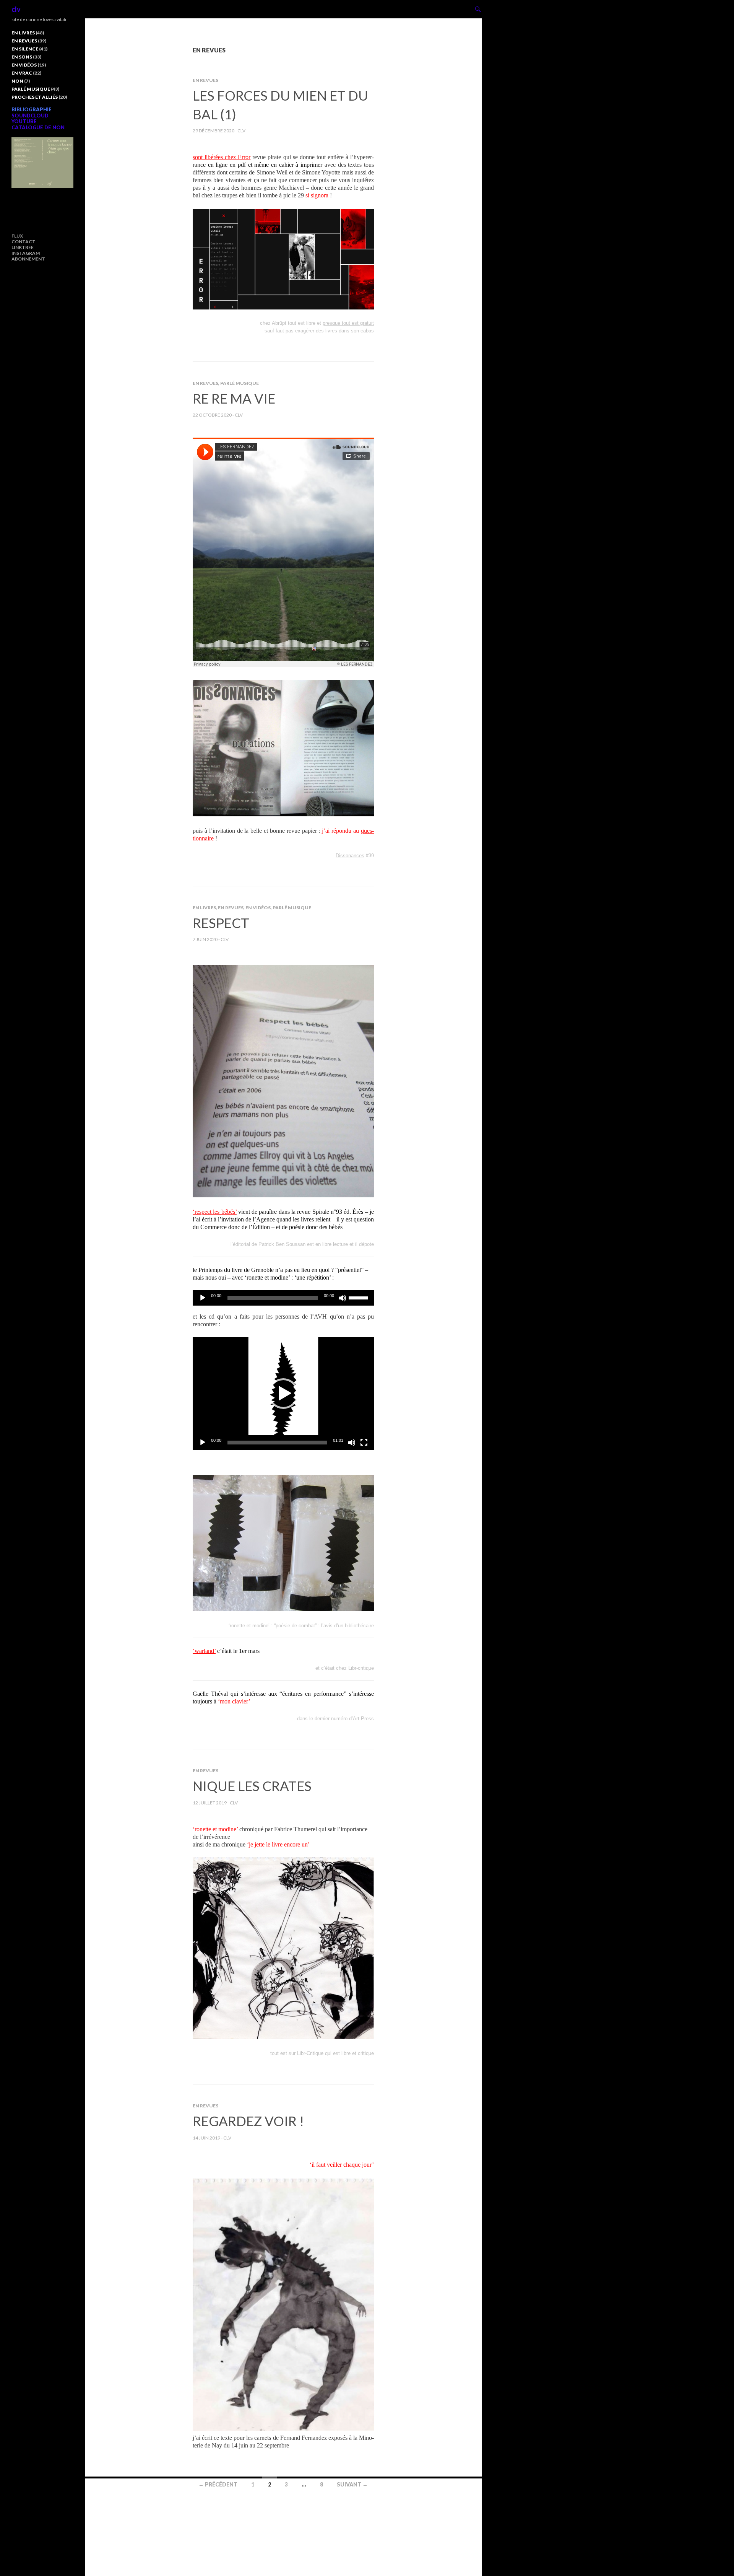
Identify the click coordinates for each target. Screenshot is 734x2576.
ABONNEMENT (28, 259)
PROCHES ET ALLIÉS (35, 97)
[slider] (359, 1297)
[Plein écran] (364, 1443)
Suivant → (352, 2484)
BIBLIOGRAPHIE (32, 109)
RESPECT (221, 923)
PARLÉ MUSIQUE (240, 383)
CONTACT (24, 242)
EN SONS (22, 57)
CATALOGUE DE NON (38, 127)
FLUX (17, 236)
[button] (283, 1394)
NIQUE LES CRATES (252, 1786)
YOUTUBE (24, 121)
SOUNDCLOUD (30, 116)
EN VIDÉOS (258, 908)
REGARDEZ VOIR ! (248, 2121)
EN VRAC (22, 73)
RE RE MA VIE (234, 398)
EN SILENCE (25, 49)
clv (16, 9)
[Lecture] (203, 1298)
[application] (283, 1298)
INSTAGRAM (26, 253)
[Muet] (343, 1298)
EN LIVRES (204, 908)
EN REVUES (205, 80)
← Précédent (218, 2484)
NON (17, 81)
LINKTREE (23, 247)
